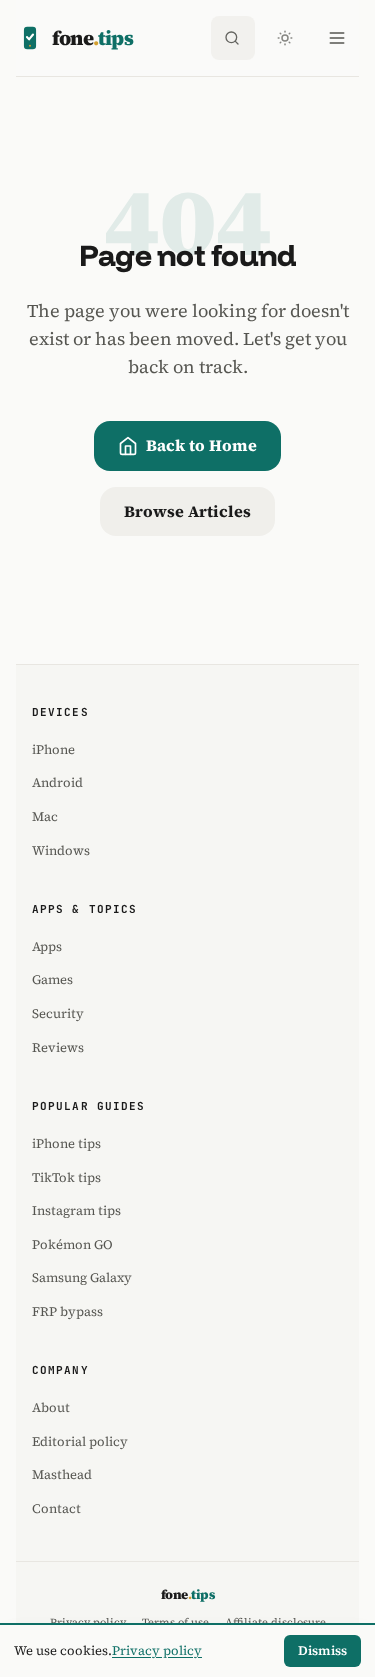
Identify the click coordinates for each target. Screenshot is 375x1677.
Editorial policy (80, 1441)
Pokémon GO (72, 1244)
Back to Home (201, 445)
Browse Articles (187, 511)
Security (58, 1013)
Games (52, 979)
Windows (61, 850)
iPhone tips (66, 1143)
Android (57, 782)
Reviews (58, 1047)
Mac (45, 816)
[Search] (233, 38)
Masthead (62, 1474)
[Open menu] (337, 38)
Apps (47, 946)
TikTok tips (66, 1177)
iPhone (53, 749)
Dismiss (322, 1650)
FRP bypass (67, 1311)
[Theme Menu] (285, 38)
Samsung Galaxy (82, 1277)
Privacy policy (157, 1650)
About (51, 1407)
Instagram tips (76, 1210)
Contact (56, 1508)
